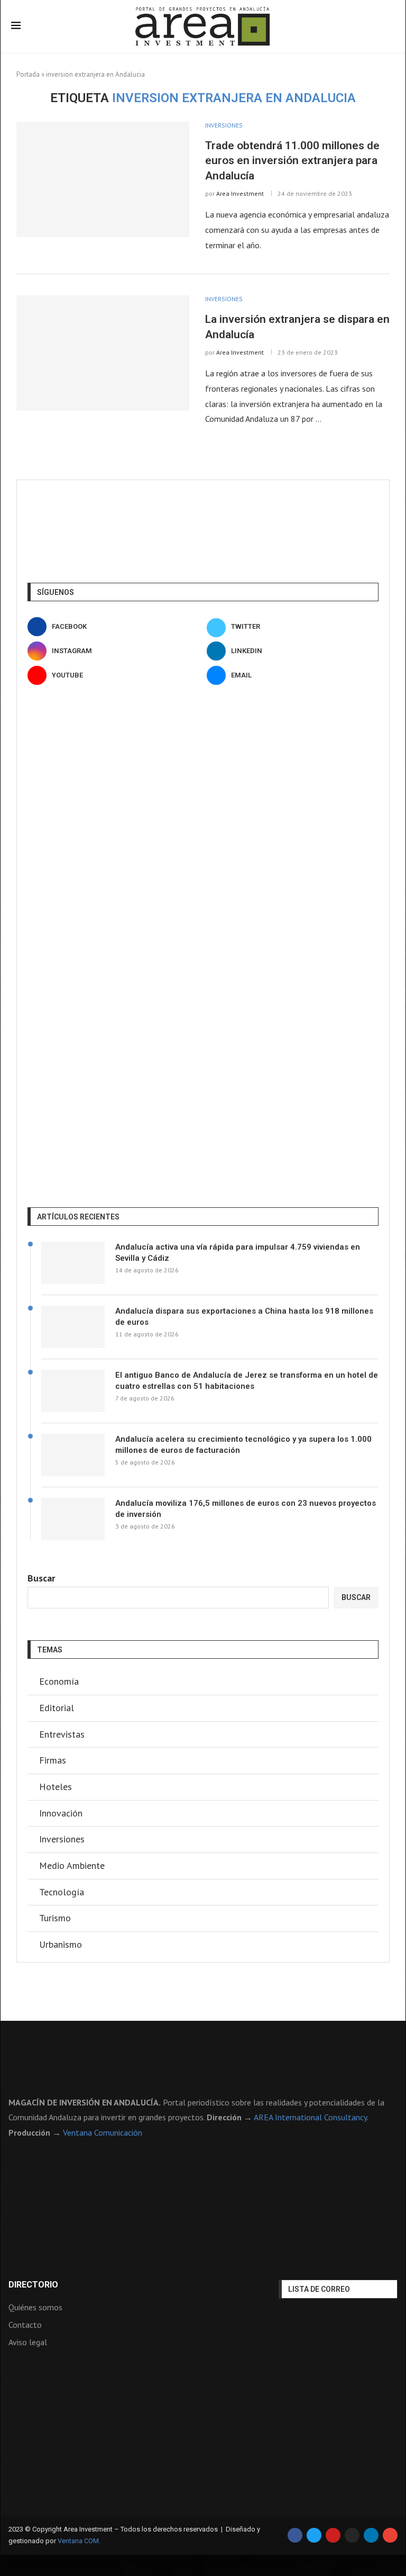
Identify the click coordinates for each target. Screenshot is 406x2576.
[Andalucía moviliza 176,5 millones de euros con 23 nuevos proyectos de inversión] (73, 1519)
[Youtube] (333, 2535)
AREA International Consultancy (310, 2117)
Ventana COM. (79, 2541)
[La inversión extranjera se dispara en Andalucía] (103, 353)
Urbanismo (61, 1944)
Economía (59, 1681)
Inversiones (62, 1839)
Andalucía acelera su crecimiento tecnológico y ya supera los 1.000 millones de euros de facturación (243, 1445)
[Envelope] (390, 2535)
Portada (28, 74)
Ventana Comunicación (103, 2132)
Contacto (25, 2325)
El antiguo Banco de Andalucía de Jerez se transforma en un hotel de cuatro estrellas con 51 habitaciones (247, 1381)
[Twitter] (314, 2535)
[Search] (390, 27)
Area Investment (240, 193)
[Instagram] (352, 2535)
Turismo (55, 1918)
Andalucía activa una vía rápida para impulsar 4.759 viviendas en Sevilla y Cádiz (238, 1253)
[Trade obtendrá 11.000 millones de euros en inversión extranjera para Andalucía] (103, 179)
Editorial (57, 1708)
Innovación (61, 1813)
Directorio (33, 2285)
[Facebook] (295, 2535)
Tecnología (62, 1892)
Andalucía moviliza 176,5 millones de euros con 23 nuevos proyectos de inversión (246, 1509)
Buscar (41, 1578)
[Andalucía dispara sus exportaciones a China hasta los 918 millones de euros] (73, 1327)
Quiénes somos (35, 2307)
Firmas (53, 1760)
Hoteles (56, 1787)
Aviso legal (28, 2342)
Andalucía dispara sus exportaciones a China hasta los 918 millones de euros (244, 1317)
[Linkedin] (371, 2535)
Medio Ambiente (72, 1865)
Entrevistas (62, 1734)
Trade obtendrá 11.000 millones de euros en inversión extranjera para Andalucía (292, 161)
